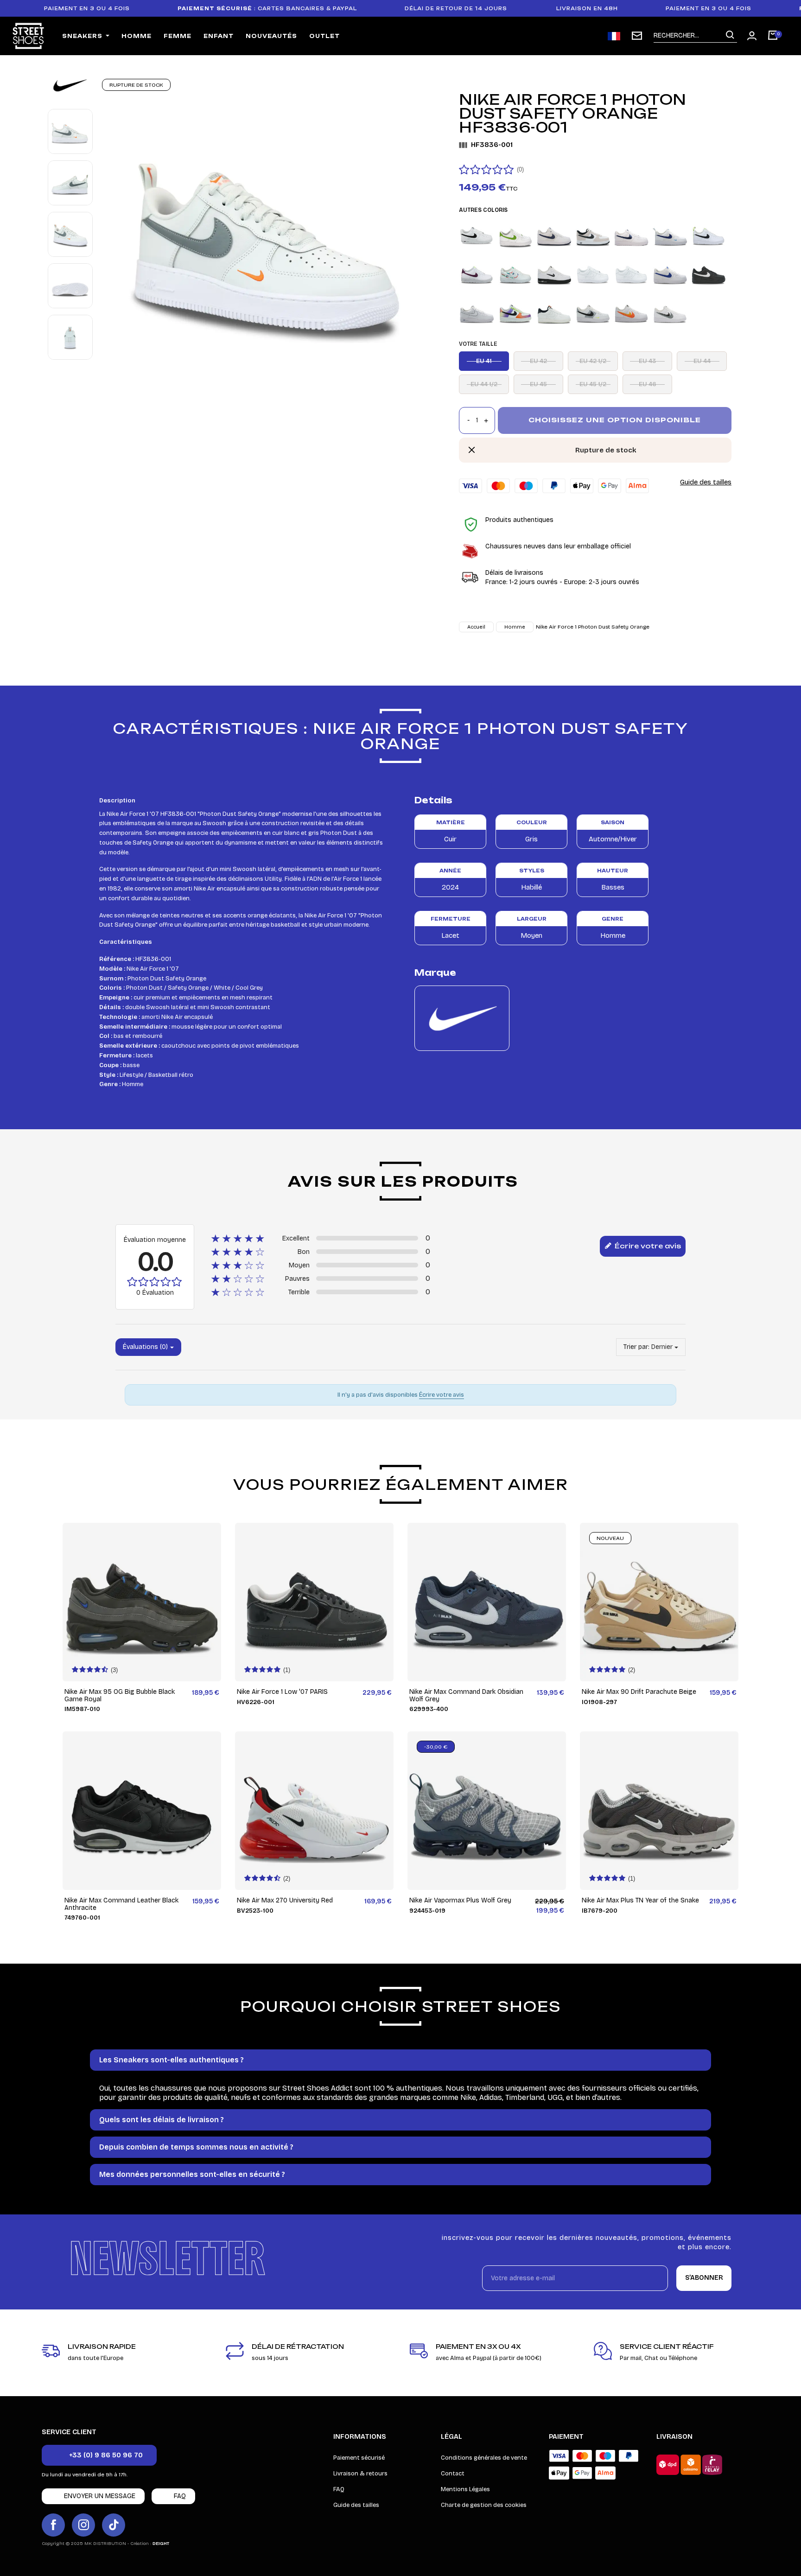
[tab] (400, 2060)
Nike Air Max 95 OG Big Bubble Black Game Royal (120, 1695)
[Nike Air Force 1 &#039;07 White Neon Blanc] (709, 235)
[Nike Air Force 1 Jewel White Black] (554, 274)
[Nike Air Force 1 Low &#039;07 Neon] (593, 312)
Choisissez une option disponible (615, 420)
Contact (453, 2474)
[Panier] (773, 36)
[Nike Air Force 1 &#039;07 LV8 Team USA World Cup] (631, 235)
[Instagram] (83, 2525)
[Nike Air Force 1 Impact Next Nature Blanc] (515, 274)
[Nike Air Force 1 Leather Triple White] (593, 274)
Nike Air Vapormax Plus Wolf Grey (460, 1900)
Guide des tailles (706, 482)
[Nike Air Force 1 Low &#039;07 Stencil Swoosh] (670, 312)
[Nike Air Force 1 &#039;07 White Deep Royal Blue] (670, 235)
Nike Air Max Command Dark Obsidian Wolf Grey (466, 1695)
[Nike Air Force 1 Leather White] (631, 274)
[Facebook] (53, 2525)
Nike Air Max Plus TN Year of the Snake (640, 1900)
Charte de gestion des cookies (484, 2505)
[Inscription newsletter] (637, 36)
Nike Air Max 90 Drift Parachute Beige (639, 1692)
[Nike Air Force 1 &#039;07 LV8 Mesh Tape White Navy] (554, 235)
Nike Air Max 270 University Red (285, 1900)
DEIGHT (161, 2544)
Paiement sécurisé (359, 2458)
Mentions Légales (465, 2489)
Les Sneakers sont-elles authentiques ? (172, 2060)
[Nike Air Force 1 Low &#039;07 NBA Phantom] (554, 312)
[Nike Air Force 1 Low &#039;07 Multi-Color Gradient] (515, 312)
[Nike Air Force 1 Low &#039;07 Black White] (709, 274)
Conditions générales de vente (484, 2458)
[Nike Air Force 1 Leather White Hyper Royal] (670, 274)
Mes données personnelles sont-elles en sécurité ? (192, 2174)
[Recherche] (730, 35)
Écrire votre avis (647, 1246)
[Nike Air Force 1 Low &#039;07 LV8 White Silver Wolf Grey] (477, 312)
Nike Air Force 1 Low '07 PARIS (282, 1692)
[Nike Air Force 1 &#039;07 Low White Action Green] (515, 235)
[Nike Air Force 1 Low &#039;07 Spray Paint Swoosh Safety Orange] (631, 312)
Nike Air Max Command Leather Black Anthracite (121, 1904)
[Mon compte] (752, 36)
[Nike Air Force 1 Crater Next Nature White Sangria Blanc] (477, 274)
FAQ (339, 2489)
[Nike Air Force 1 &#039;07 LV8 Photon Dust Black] (593, 235)
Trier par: (636, 1347)
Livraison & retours (360, 2474)
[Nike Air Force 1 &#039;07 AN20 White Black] (477, 235)
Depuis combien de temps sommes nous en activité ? (196, 2147)
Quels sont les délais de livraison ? (162, 2120)
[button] (99, 2455)
